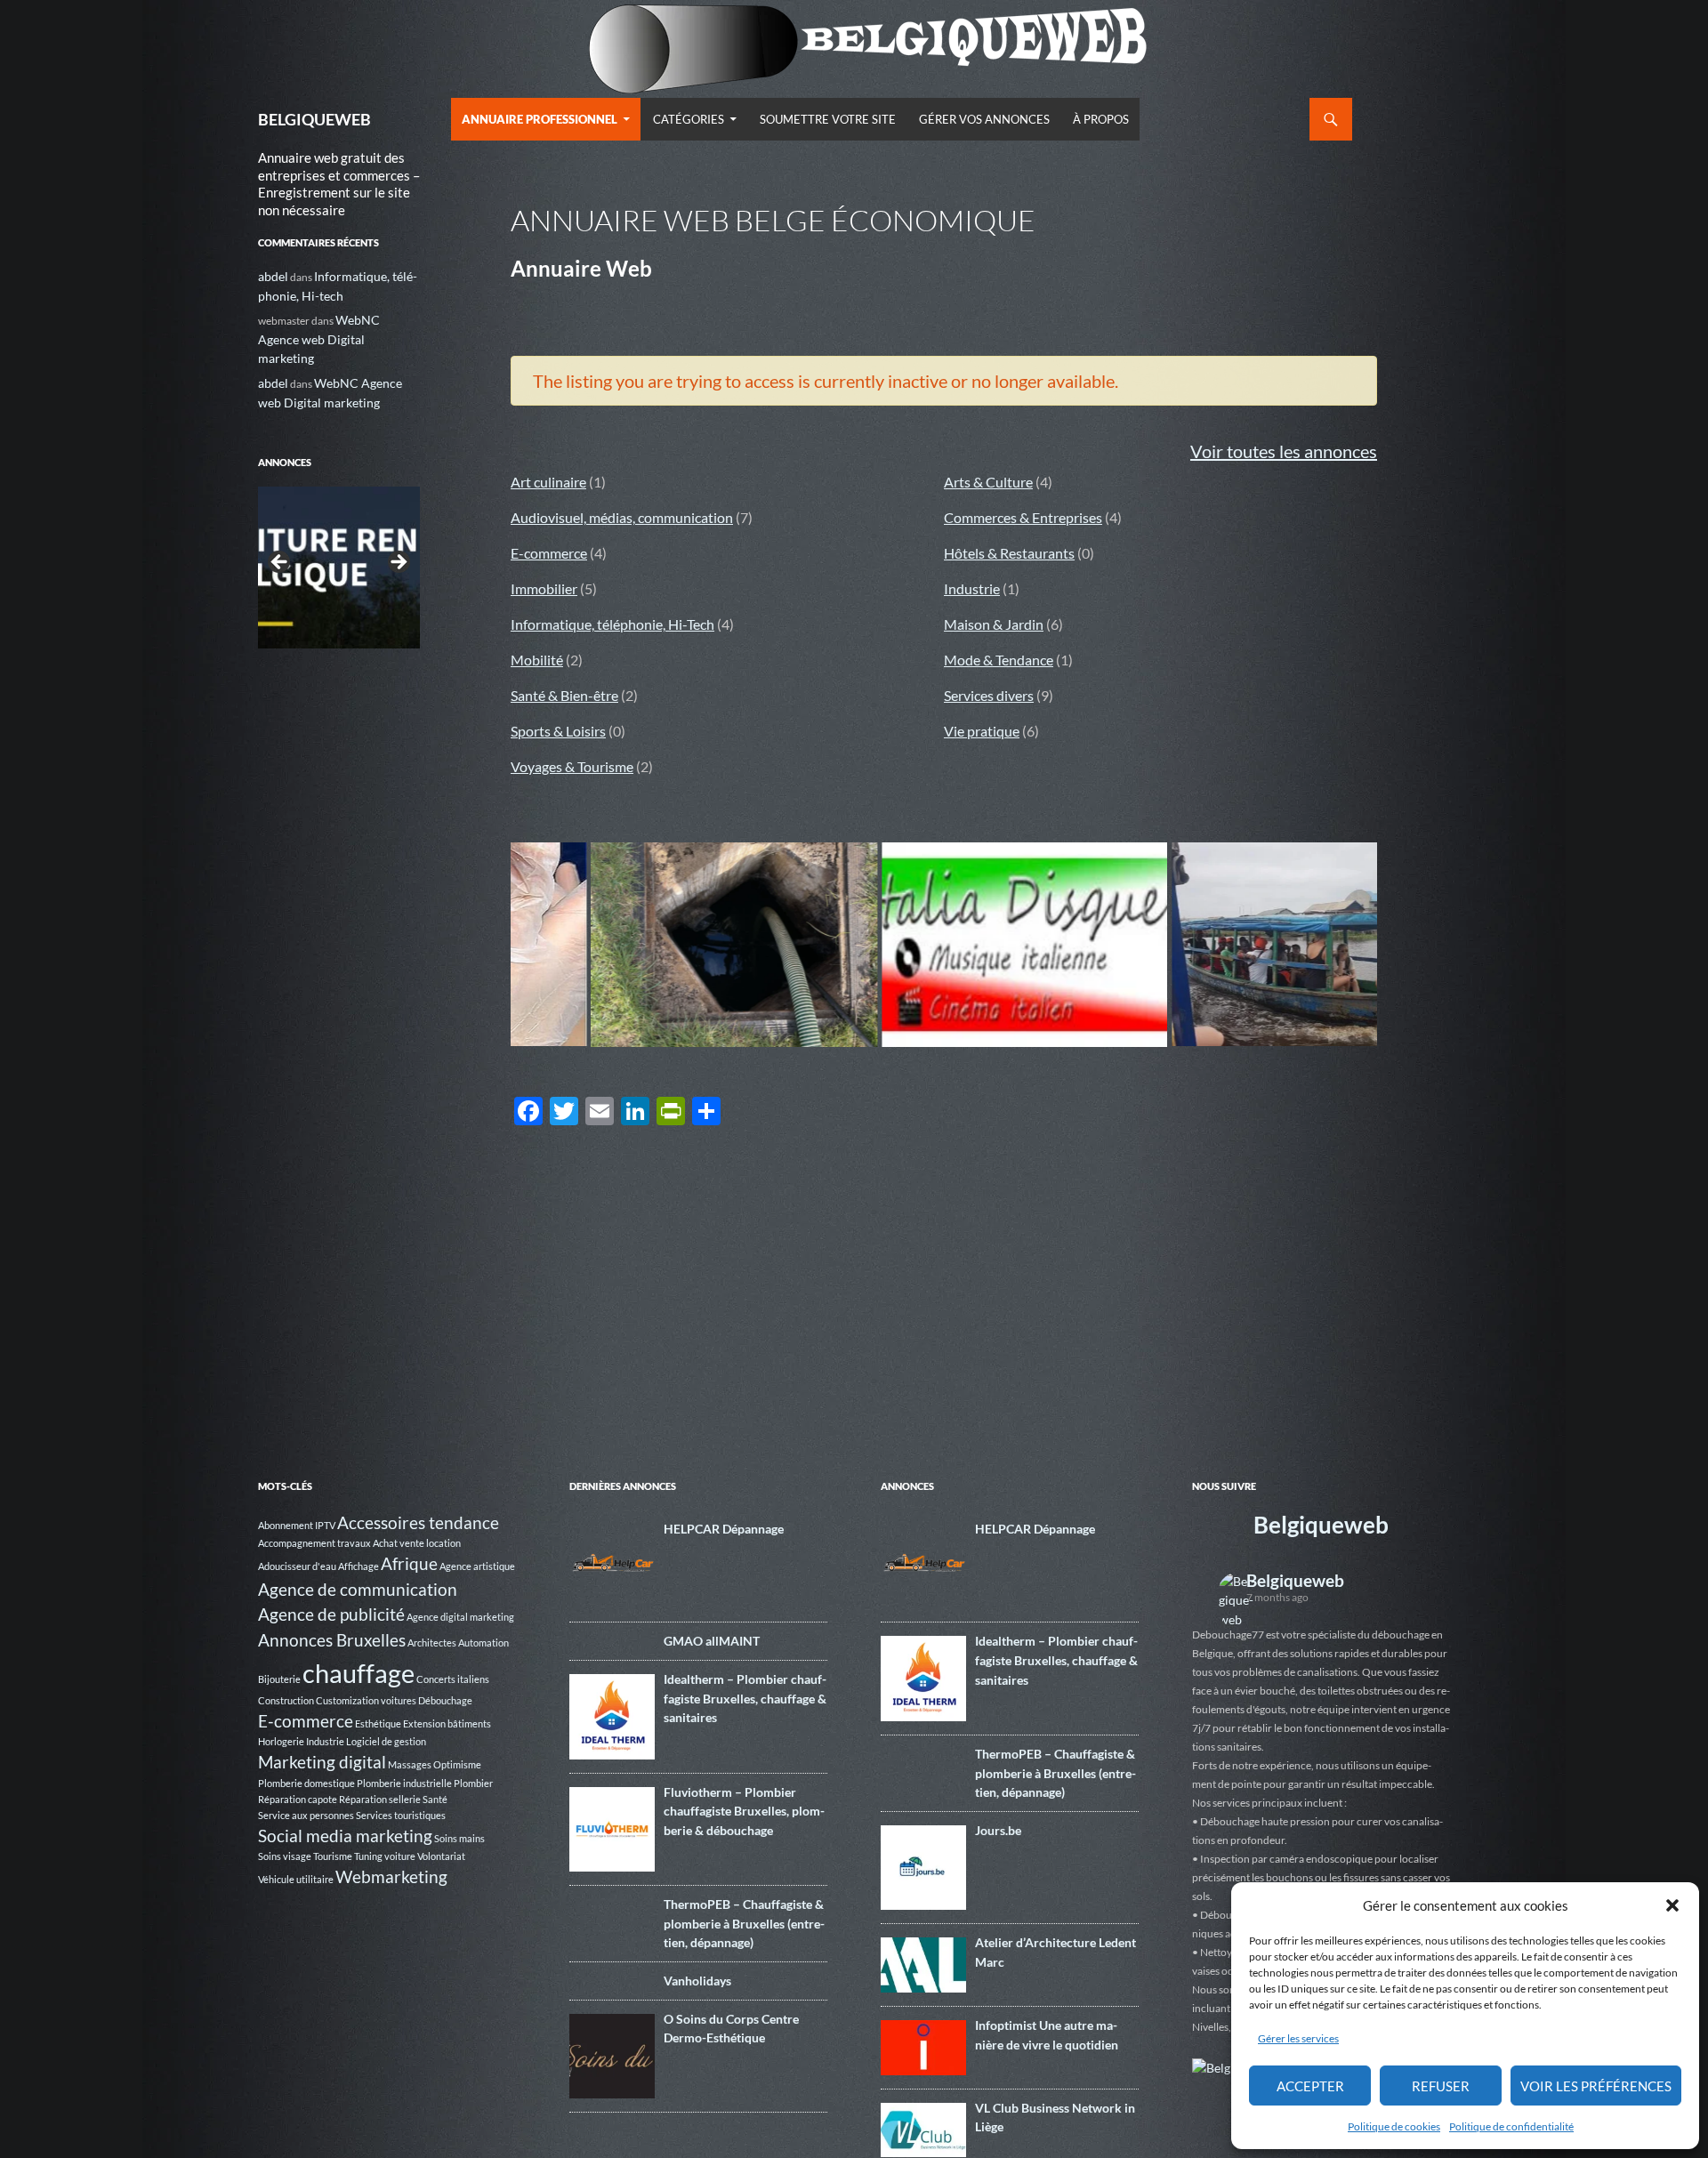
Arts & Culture (988, 482)
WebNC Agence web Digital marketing (319, 339)
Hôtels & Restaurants (1009, 553)
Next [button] (398, 563)
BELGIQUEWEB (314, 119)
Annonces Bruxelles (332, 1640)
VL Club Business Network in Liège (1055, 2118)
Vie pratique (982, 731)
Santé (435, 1799)
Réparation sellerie (380, 1799)
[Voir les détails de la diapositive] (339, 568)
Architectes (432, 1643)
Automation (483, 1643)
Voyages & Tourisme (572, 766)
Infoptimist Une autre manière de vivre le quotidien (1047, 2035)
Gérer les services (1298, 2038)
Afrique (409, 1563)
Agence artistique (477, 1566)
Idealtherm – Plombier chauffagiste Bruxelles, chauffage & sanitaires (745, 1698)
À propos (1101, 119)
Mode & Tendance (999, 660)
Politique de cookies (1394, 2126)
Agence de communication (358, 1589)
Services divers (989, 695)
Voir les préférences (1596, 2086)
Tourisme (333, 1856)
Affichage (359, 1566)
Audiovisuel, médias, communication (622, 517)
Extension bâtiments (447, 1723)
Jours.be (998, 1830)
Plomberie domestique (306, 1783)
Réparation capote (298, 1799)
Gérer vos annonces (984, 119)
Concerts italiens (453, 1679)
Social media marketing (345, 1836)
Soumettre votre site (828, 119)
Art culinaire (548, 482)
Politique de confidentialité (1511, 2126)
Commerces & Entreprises (1023, 517)
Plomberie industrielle (404, 1783)
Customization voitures (366, 1700)
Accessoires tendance (418, 1522)
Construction (286, 1700)
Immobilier (544, 588)
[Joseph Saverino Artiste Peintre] (1322, 945)
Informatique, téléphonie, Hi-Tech (612, 624)
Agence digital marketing (460, 1617)
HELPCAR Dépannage (724, 1529)
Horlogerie (281, 1741)
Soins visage (285, 1856)
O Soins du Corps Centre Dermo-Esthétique (731, 2029)
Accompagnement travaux (314, 1543)
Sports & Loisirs (558, 731)
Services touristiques (401, 1815)
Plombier (473, 1783)
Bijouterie (279, 1679)
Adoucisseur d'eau (297, 1566)
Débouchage (445, 1700)
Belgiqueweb (1321, 1525)
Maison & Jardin (994, 624)
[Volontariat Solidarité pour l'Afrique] (1032, 944)
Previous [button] (280, 563)
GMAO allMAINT (712, 1641)
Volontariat (441, 1856)
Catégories (689, 119)
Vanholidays (697, 1981)
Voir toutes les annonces (1284, 451)
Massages (410, 1764)
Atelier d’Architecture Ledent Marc (1055, 1952)
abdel (273, 276)
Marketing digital (322, 1762)
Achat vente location (417, 1543)
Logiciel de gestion (386, 1741)
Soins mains (459, 1838)
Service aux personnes (306, 1815)
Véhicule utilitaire (296, 1879)
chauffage (359, 1673)
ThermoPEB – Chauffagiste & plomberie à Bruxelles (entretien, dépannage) (744, 1923)
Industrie (972, 588)
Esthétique (378, 1723)
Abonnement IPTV (297, 1525)
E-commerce (549, 553)
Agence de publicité (331, 1614)
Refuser (1441, 2086)
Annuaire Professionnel (540, 119)
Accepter (1310, 2086)
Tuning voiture (385, 1856)
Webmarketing (391, 1876)
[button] (1672, 1905)
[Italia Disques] (742, 945)
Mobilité (537, 660)
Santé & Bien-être (564, 695)
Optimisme (457, 1764)
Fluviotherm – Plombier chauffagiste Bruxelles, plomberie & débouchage (744, 1811)
